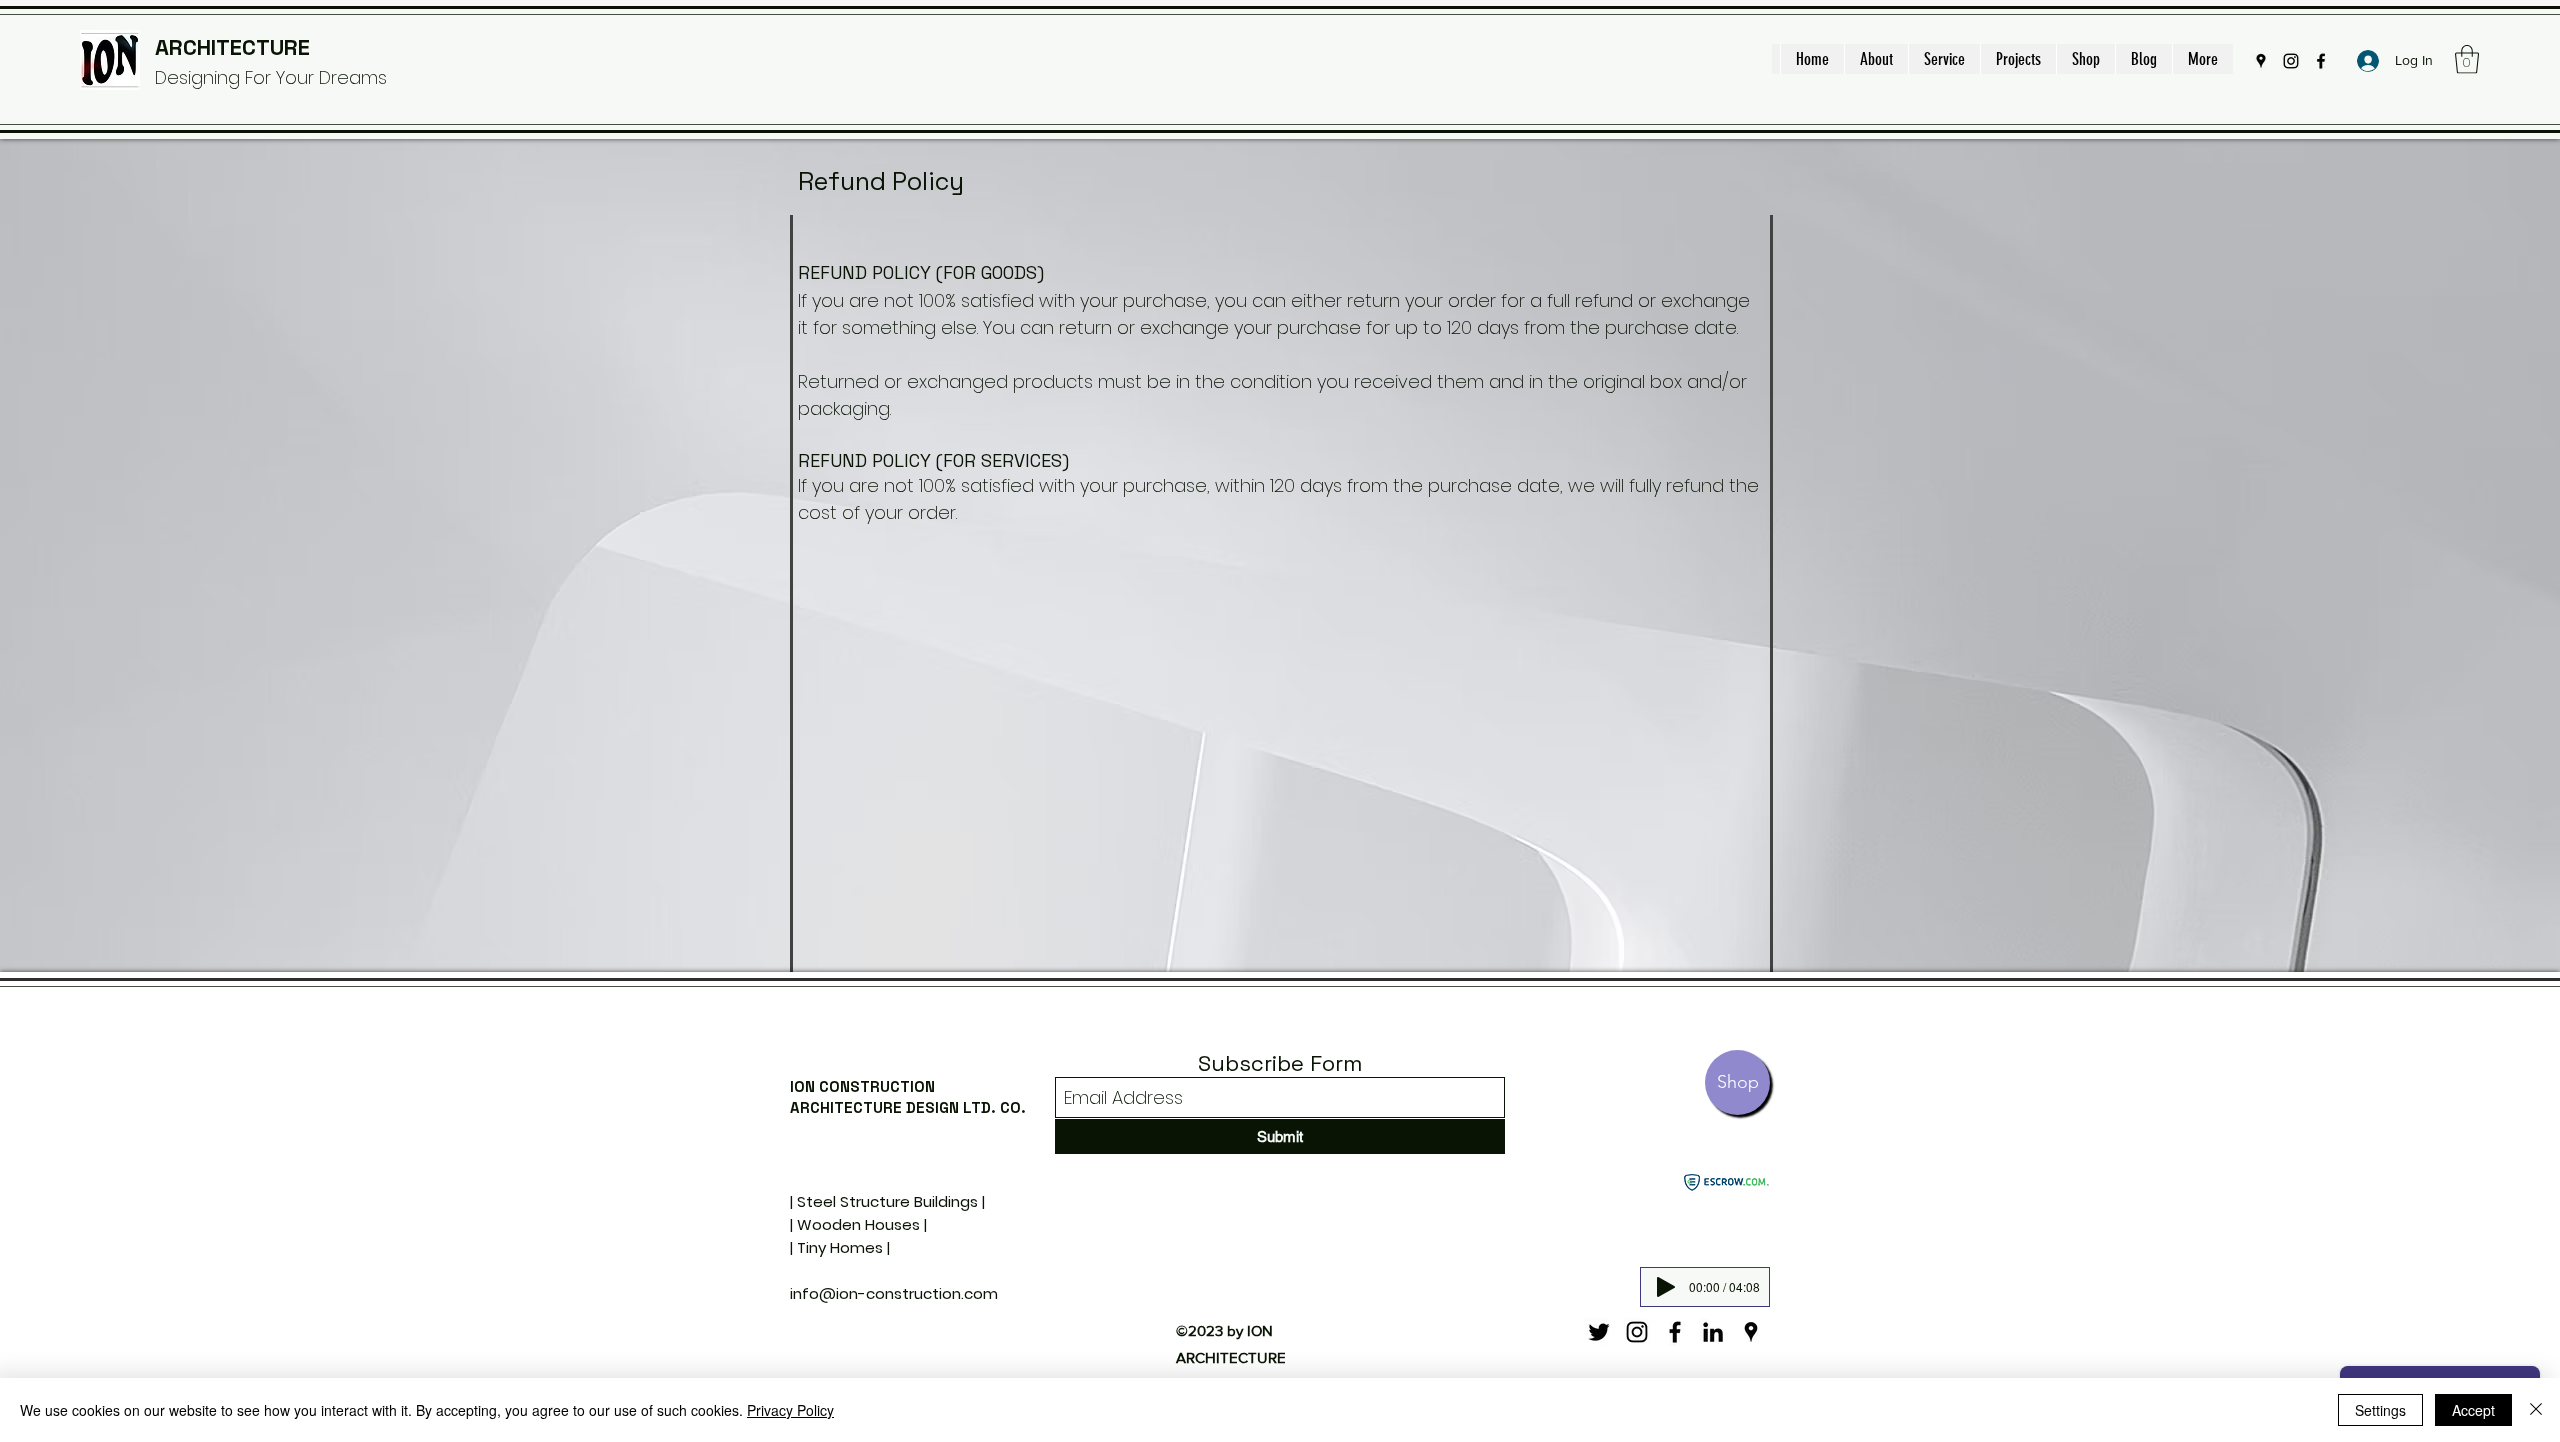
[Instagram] (2291, 61)
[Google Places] (2261, 61)
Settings (2380, 1410)
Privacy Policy (790, 1410)
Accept (2473, 1410)
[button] (2467, 59)
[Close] (2536, 1410)
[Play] (1666, 1287)
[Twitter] (1599, 1332)
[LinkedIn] (1713, 1332)
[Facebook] (2321, 61)
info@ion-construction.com (894, 1293)
